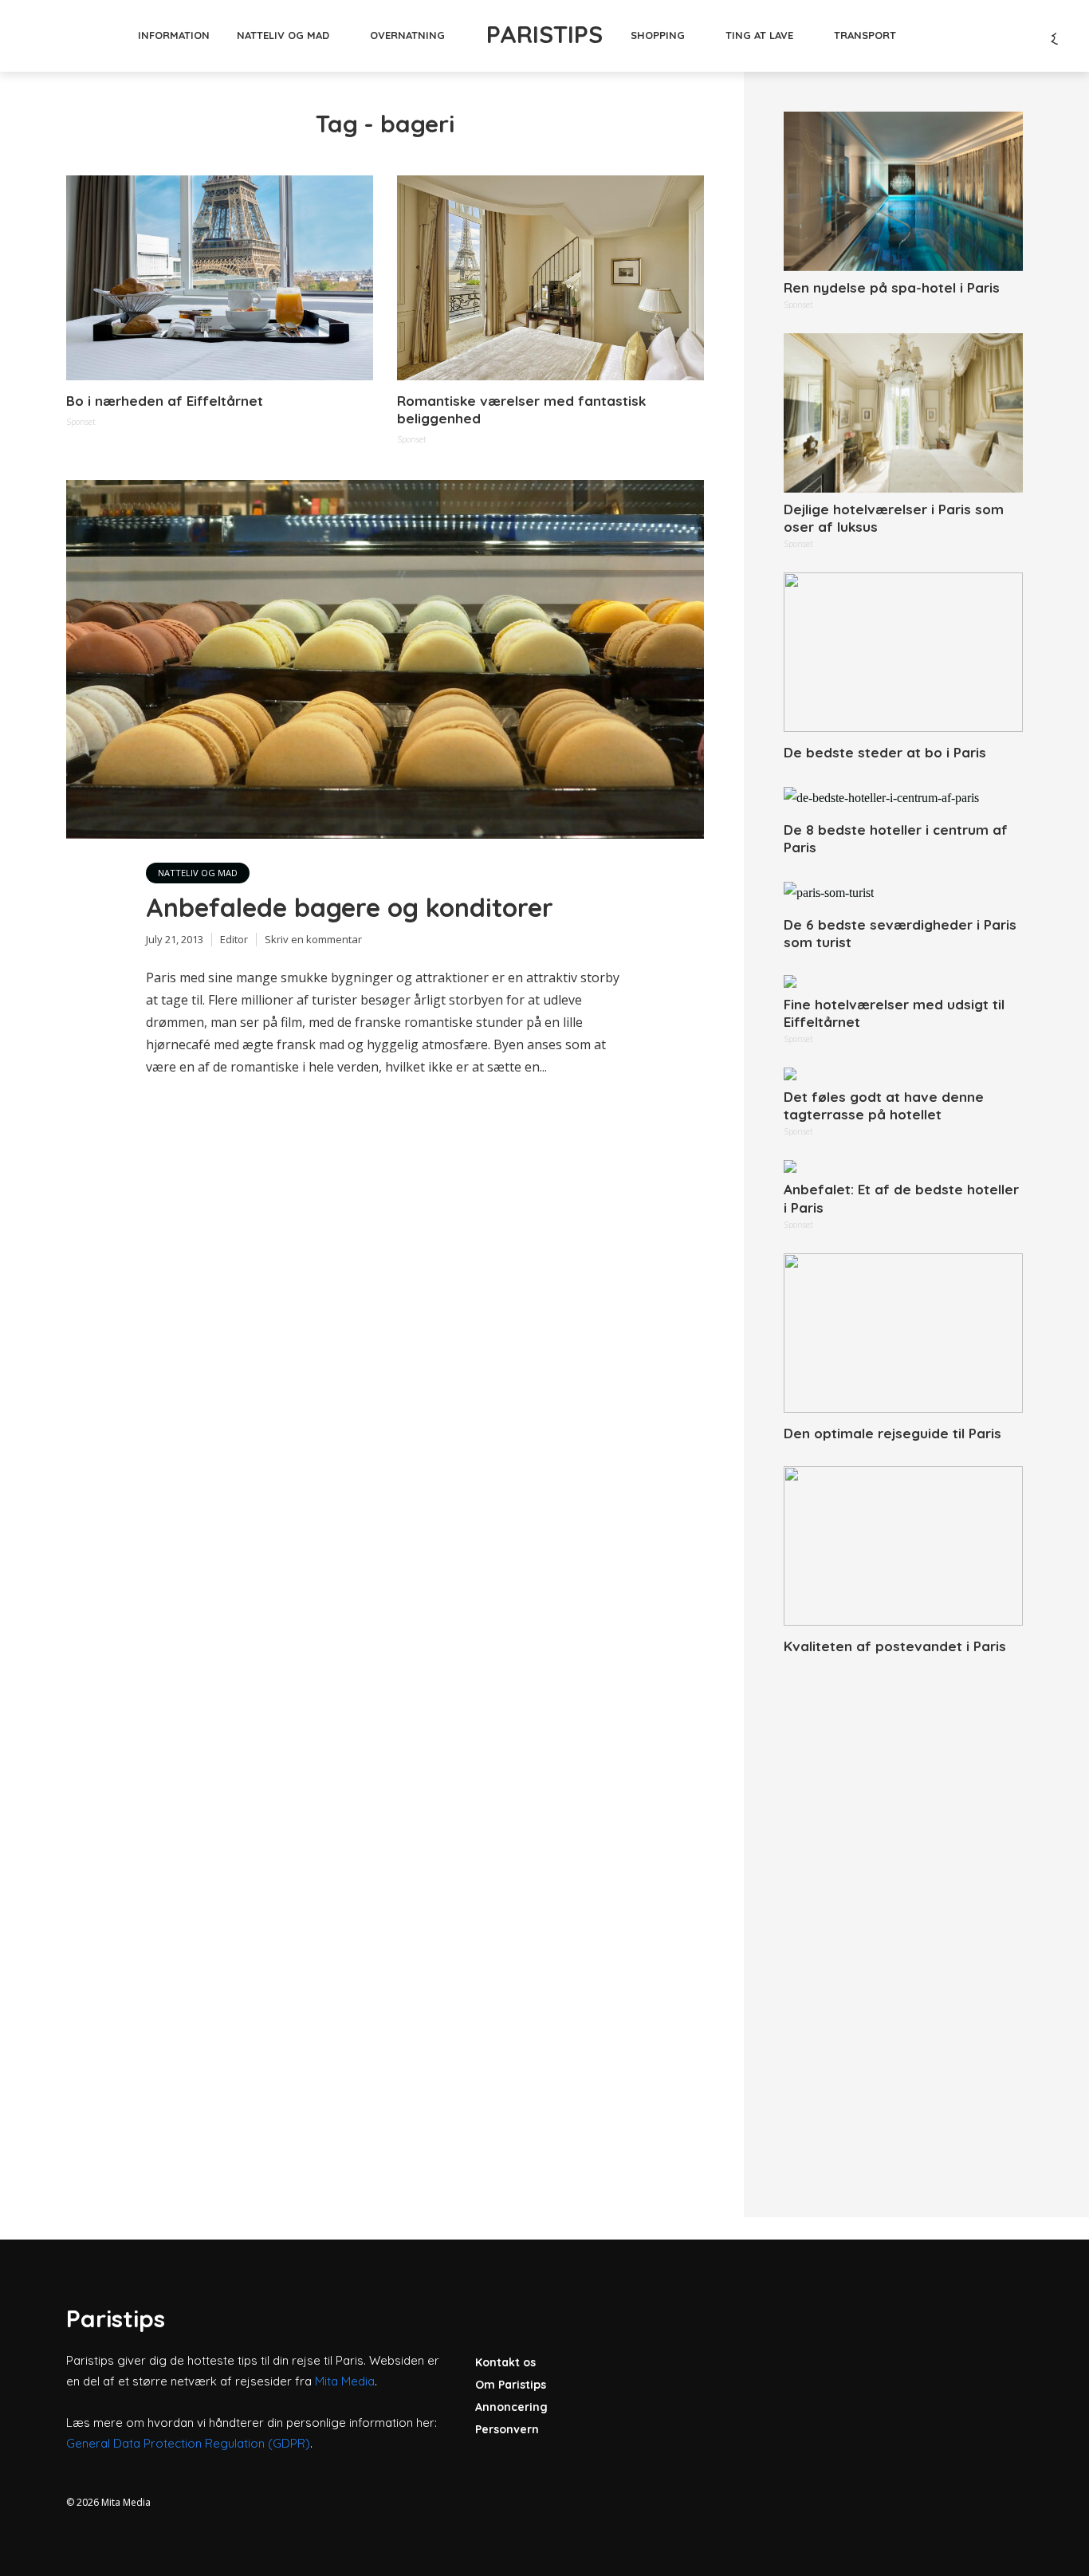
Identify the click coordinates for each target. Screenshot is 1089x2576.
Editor (234, 939)
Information (174, 35)
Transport (865, 35)
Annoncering (511, 2407)
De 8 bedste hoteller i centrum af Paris (896, 838)
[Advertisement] (903, 1918)
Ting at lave (759, 35)
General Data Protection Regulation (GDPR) (188, 2443)
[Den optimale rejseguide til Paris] (903, 1333)
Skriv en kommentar (313, 939)
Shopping (658, 35)
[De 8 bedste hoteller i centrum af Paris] (903, 797)
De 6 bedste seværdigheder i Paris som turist (900, 933)
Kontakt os (505, 2362)
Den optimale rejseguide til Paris (892, 1433)
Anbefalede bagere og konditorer (350, 907)
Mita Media (345, 2381)
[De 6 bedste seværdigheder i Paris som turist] (903, 892)
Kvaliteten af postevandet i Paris (895, 1646)
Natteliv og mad (283, 35)
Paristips (544, 34)
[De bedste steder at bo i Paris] (903, 652)
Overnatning (407, 35)
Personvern (507, 2429)
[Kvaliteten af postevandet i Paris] (903, 1546)
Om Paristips (511, 2385)
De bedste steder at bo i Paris (885, 752)
